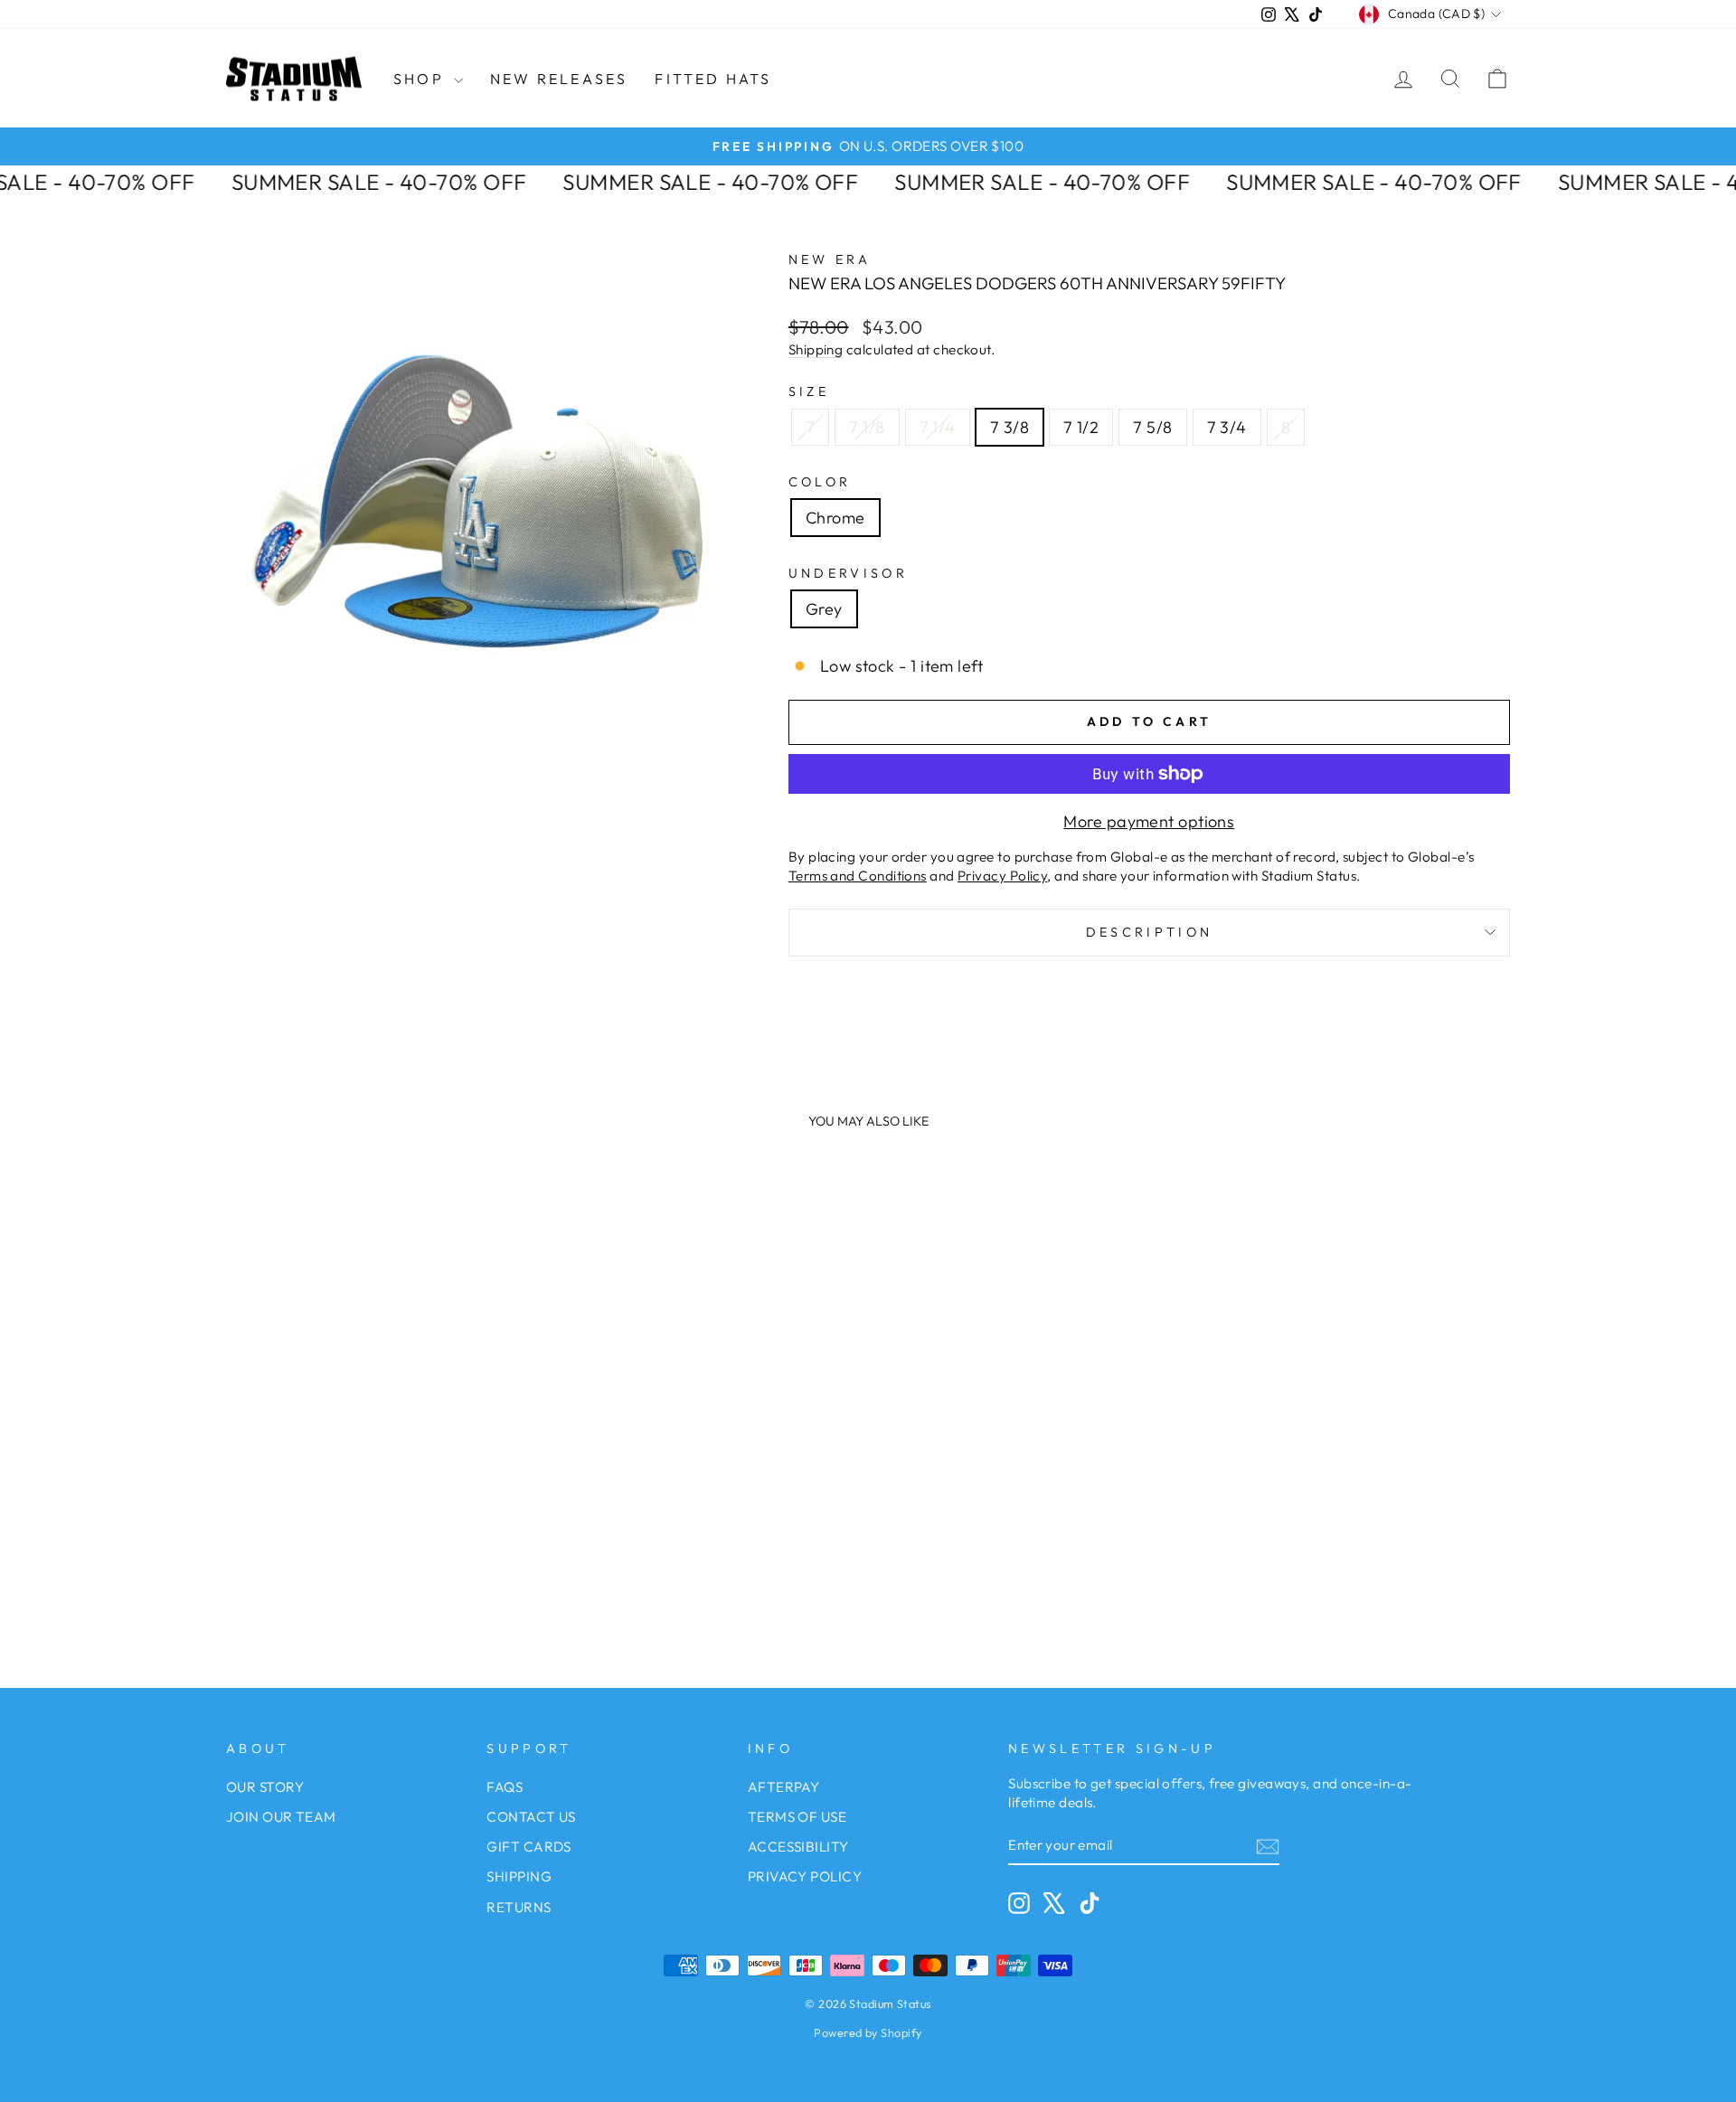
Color (820, 482)
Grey (824, 609)
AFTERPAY (784, 1787)
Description (1150, 932)
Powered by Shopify (868, 2032)
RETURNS (519, 1907)
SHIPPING (519, 1876)
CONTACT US (531, 1817)
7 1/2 (1081, 427)
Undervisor (848, 573)
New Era (830, 259)
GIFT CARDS (529, 1847)
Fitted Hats (713, 79)
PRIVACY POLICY (805, 1876)
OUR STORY (265, 1787)
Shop (421, 79)
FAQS (505, 1787)
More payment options (1149, 821)
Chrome (835, 518)
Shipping (816, 349)
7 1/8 (867, 427)
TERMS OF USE (797, 1817)
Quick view (379, 1457)
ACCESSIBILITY (798, 1847)
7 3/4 (1227, 427)
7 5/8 (1152, 427)
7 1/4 (938, 427)
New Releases (559, 79)
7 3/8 (1010, 427)
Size (809, 391)
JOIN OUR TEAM (281, 1817)
